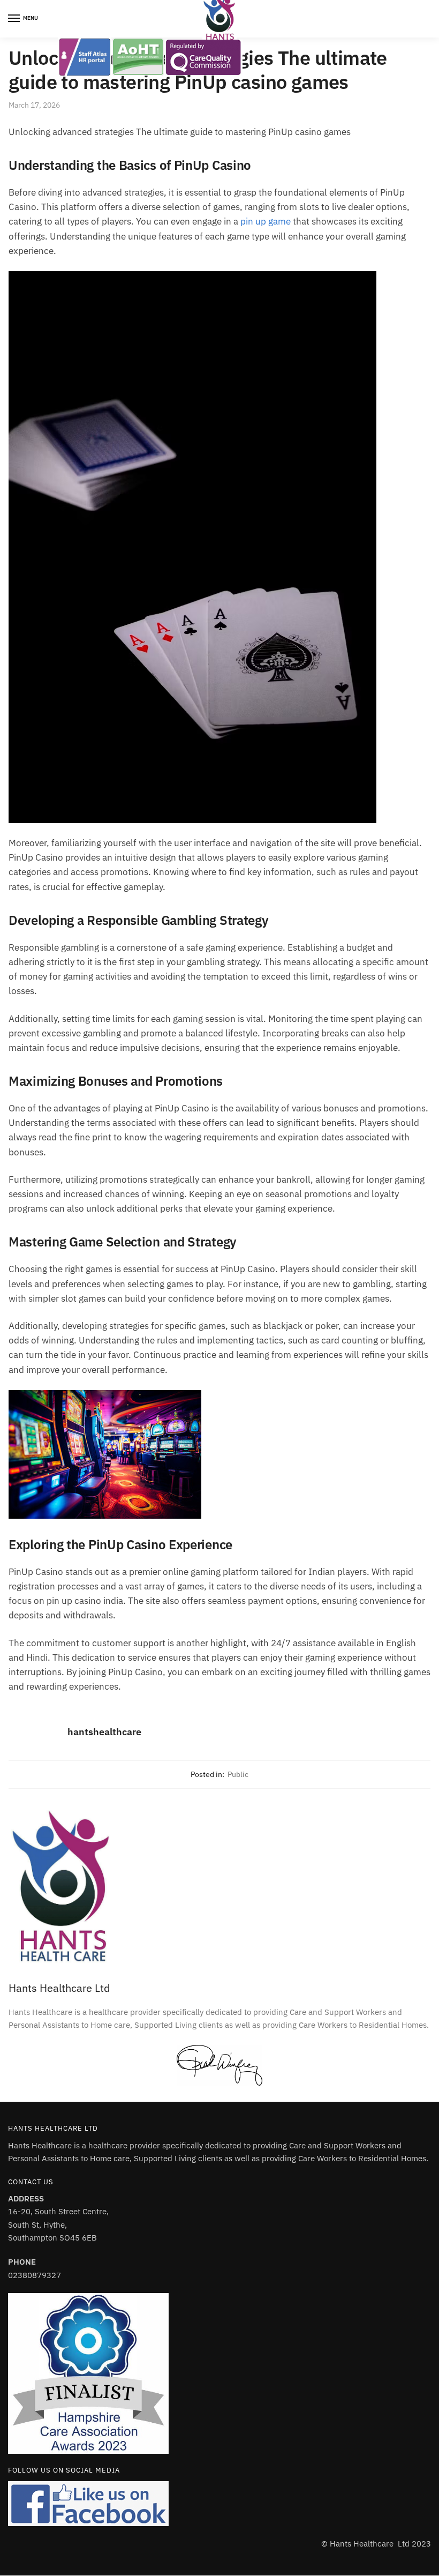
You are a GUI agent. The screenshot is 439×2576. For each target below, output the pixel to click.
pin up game (266, 221)
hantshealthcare (104, 1732)
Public (238, 1774)
